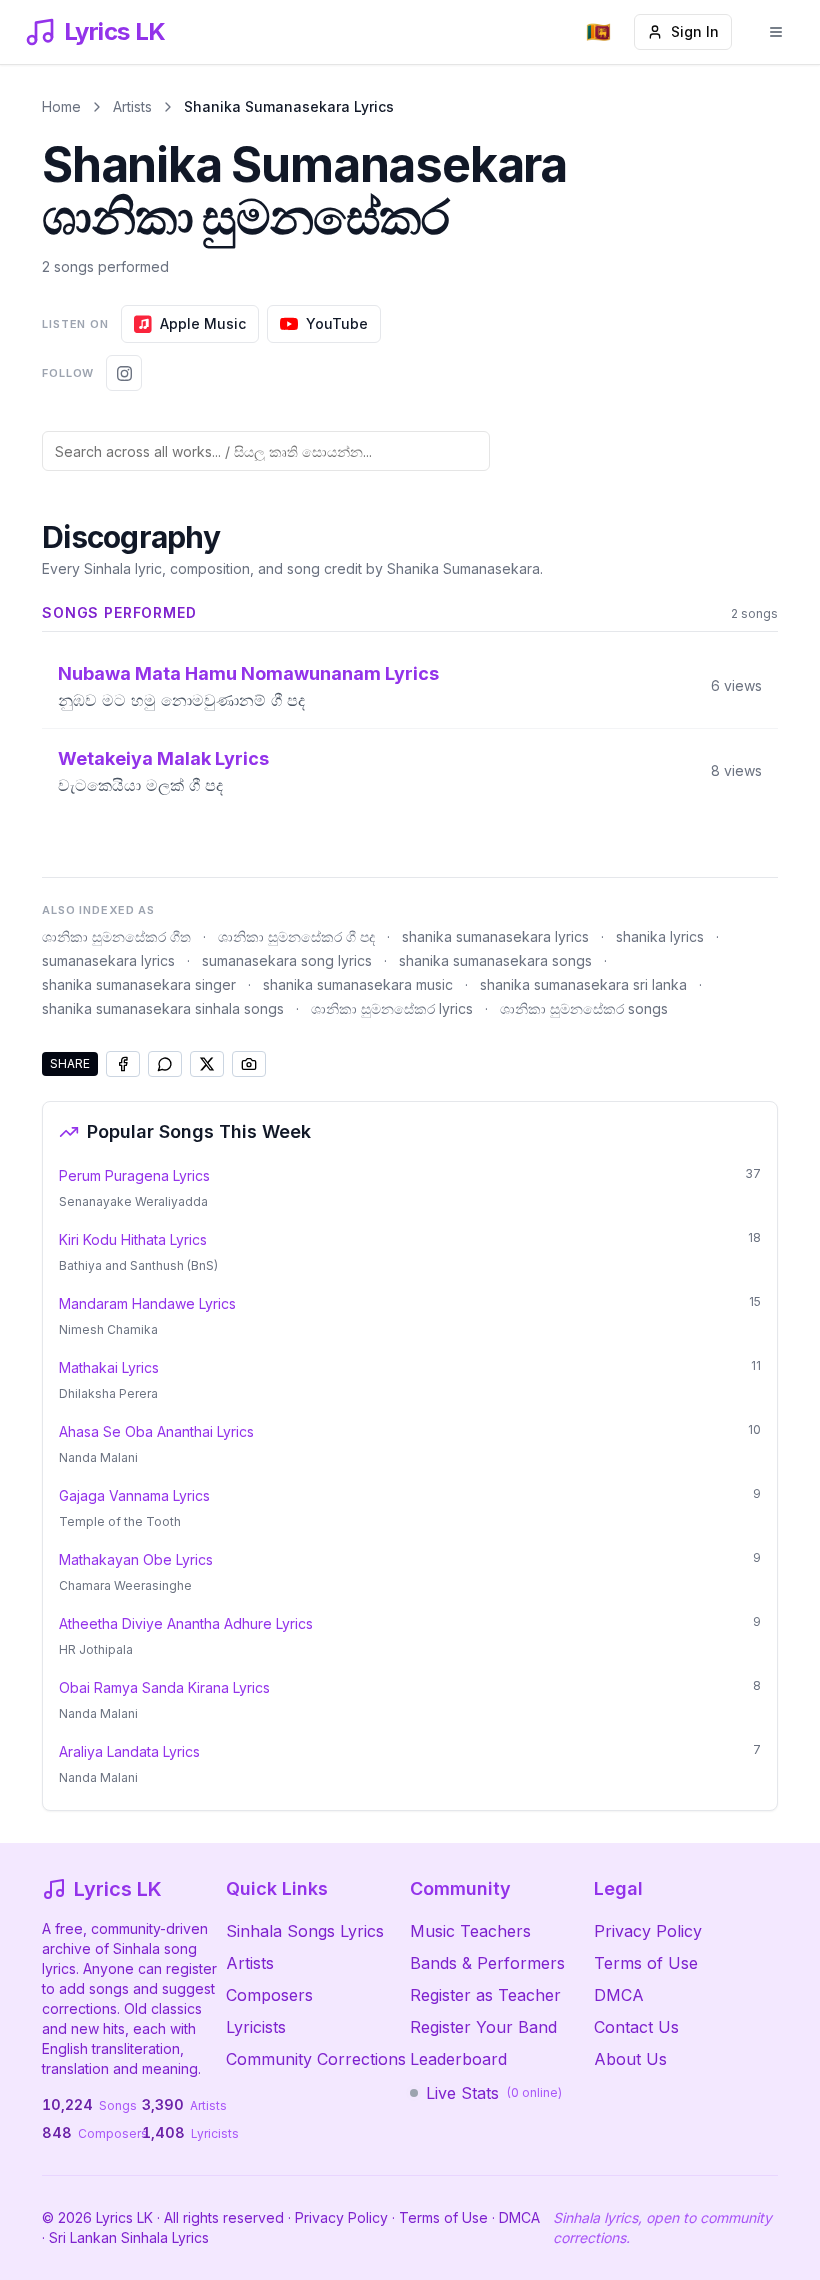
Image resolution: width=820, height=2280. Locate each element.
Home (61, 106)
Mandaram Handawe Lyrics (147, 1303)
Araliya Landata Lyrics (129, 1751)
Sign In (695, 31)
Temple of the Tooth (120, 1521)
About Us (630, 2059)
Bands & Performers (487, 1963)
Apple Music (203, 323)
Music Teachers (470, 1931)
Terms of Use (646, 1963)
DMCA (619, 1995)
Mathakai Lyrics (109, 1367)
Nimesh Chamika (108, 1329)
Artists (132, 106)
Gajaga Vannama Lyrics (134, 1495)
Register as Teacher (485, 1995)
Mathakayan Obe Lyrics (136, 1559)
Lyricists (256, 2027)
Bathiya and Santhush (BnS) (138, 1265)
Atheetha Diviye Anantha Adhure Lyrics (186, 1623)
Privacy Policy (648, 1931)
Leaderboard (458, 2059)
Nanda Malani (98, 1457)
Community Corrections (316, 2059)
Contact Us (636, 2027)
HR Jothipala (96, 1649)
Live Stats (494, 2093)
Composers (269, 1995)
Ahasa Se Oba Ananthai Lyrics (156, 1431)
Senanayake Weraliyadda (133, 1201)
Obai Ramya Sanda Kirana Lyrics (164, 1687)
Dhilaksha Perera (108, 1393)
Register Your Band (483, 2027)
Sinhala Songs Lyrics (305, 1931)
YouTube (337, 323)
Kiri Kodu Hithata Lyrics (133, 1239)
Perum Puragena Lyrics (134, 1175)
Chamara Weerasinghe (125, 1585)
